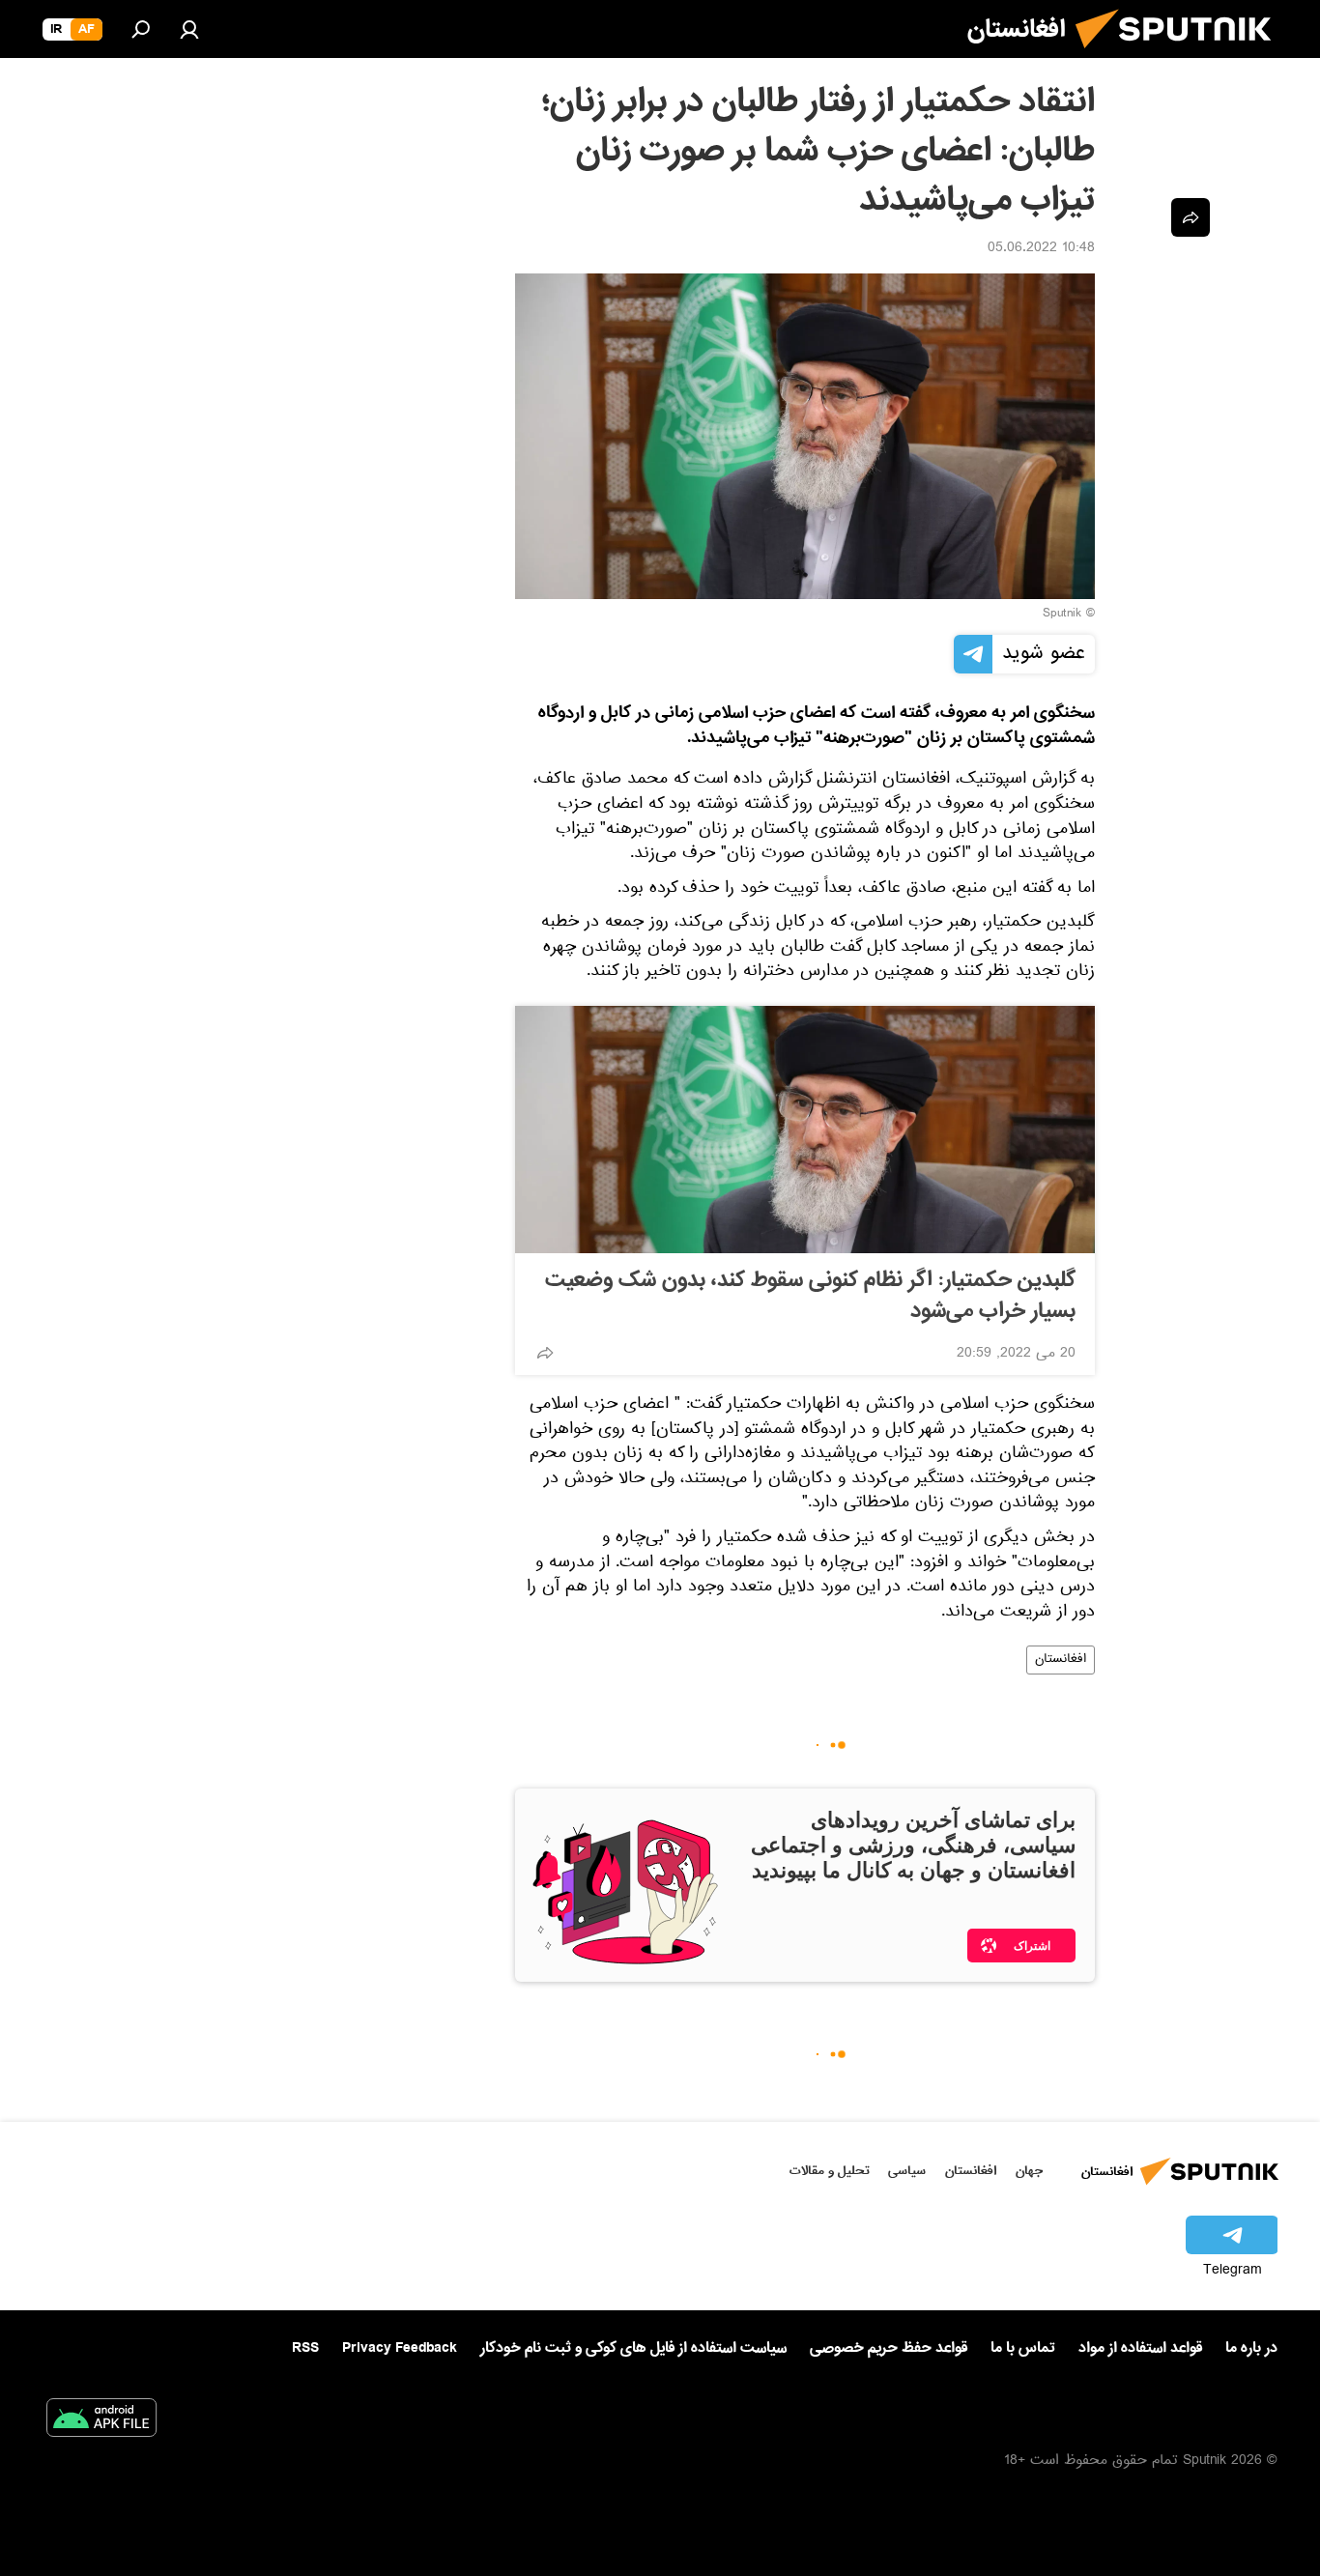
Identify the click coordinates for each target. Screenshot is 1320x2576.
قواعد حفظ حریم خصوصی (889, 2348)
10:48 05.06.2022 (1041, 249)
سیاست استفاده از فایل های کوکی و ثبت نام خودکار (633, 2348)
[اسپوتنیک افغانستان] (1181, 56)
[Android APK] (101, 2421)
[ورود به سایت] (189, 29)
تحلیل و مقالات (830, 2171)
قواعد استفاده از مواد (1140, 2348)
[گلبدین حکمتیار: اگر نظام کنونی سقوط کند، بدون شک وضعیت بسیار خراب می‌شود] (805, 1130)
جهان (1029, 2171)
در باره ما (1251, 2348)
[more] (545, 1353)
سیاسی (907, 2171)
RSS (305, 2348)
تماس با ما (1023, 2348)
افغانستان (1061, 1660)
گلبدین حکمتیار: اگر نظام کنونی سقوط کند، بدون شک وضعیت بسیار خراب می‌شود (810, 1296)
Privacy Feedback (400, 2348)
